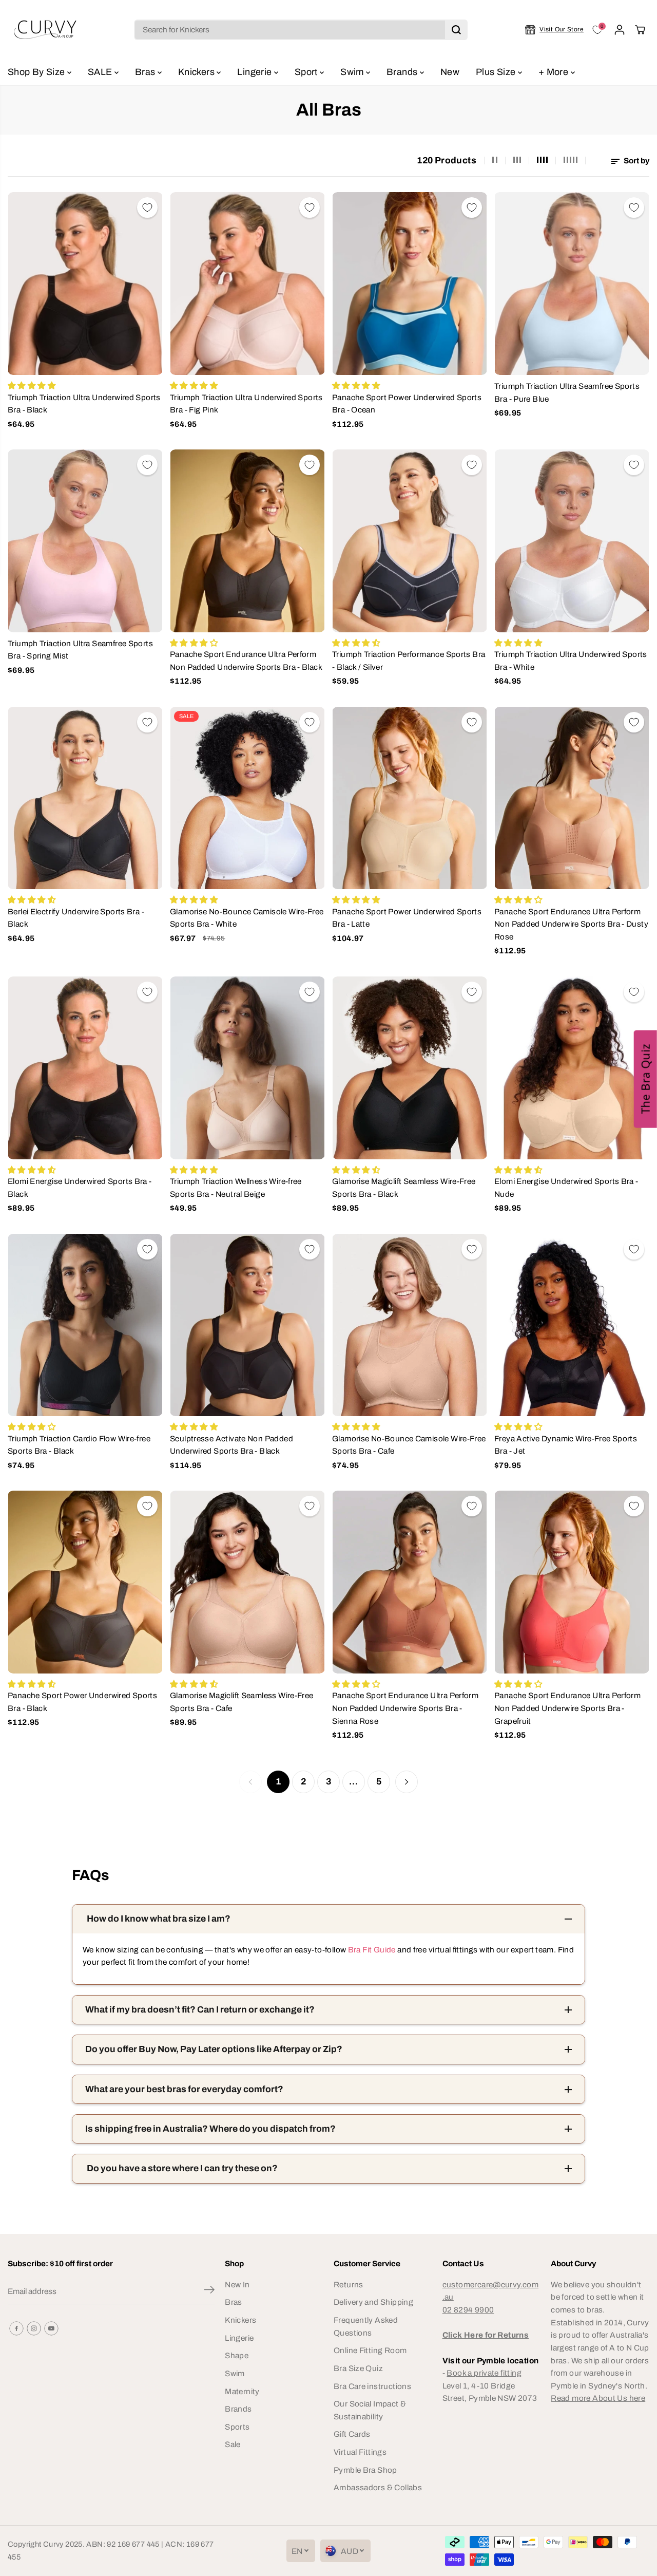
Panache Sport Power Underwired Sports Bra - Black (82, 1702)
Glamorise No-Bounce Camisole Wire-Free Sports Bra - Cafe (409, 1445)
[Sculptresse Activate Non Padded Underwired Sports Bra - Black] (247, 1325)
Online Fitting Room (370, 2350)
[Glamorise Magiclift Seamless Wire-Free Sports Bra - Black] (410, 1068)
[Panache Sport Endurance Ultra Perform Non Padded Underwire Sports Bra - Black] (247, 541)
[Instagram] (34, 2328)
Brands (403, 72)
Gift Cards (352, 2434)
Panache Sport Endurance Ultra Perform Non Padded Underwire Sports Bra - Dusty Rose (571, 924)
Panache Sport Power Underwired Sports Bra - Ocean (407, 404)
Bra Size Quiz (358, 2368)
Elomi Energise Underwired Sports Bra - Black (80, 1188)
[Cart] (640, 30)
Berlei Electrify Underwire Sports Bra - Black (76, 918)
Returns (349, 2284)
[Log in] (620, 30)
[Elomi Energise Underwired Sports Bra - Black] (85, 1068)
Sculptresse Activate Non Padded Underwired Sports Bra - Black (231, 1445)
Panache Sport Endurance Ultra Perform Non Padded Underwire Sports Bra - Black (246, 661)
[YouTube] (51, 2328)
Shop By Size (37, 72)
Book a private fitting (484, 2373)
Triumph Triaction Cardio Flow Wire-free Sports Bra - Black (79, 1445)
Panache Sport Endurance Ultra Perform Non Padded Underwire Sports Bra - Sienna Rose (405, 1708)
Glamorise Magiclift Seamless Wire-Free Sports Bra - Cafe (242, 1702)
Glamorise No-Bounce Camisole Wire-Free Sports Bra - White (247, 918)
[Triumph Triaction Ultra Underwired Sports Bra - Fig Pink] (247, 284)
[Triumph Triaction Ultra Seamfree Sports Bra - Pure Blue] (572, 284)
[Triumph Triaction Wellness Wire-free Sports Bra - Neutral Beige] (247, 1068)
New (450, 72)
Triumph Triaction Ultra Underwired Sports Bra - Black (84, 404)
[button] (645, 1079)
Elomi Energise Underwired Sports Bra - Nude (566, 1188)
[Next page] (407, 1782)
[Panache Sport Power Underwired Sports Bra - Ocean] (410, 284)
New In (237, 2284)
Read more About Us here (598, 2398)
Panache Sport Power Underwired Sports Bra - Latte (407, 918)
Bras (146, 72)
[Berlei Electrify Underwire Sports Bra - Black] (85, 798)
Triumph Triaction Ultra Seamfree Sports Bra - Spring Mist (80, 650)
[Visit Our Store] (554, 30)
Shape (237, 2355)
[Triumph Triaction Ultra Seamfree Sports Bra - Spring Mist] (85, 541)
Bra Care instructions (372, 2386)
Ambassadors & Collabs (378, 2487)
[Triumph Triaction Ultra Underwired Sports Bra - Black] (85, 284)
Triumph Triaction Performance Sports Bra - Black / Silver (409, 661)
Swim (353, 72)
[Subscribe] (209, 2291)
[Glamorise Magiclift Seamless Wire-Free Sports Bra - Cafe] (247, 1582)
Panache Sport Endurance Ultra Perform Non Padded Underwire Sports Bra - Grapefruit (567, 1708)
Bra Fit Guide (371, 1950)
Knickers (197, 72)
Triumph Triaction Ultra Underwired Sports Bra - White (571, 661)
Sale (233, 2444)
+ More (555, 72)
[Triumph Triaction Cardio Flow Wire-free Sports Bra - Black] (85, 1325)
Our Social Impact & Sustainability (370, 2410)
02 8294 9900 (468, 2310)
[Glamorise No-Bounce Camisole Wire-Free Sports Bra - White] (247, 798)
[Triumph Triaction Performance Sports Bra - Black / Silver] (410, 541)
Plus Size (497, 72)
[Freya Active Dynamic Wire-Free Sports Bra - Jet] (572, 1325)
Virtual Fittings (360, 2452)
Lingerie (255, 72)
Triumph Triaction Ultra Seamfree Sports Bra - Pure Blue (567, 392)
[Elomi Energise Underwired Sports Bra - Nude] (572, 1068)
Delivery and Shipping (373, 2302)
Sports (237, 2427)
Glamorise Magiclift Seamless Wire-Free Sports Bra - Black (404, 1188)
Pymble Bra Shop (365, 2470)
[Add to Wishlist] (147, 208)
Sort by (636, 161)
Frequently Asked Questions (366, 2326)
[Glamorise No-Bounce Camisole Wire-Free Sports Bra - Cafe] (410, 1325)
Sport (307, 72)
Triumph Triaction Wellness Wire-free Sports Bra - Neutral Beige (236, 1188)
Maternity (242, 2391)
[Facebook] (16, 2328)
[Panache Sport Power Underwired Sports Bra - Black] (85, 1582)
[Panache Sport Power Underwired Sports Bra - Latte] (410, 798)
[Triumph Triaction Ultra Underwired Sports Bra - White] (572, 541)
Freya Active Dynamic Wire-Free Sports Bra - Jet (566, 1445)
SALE (101, 72)
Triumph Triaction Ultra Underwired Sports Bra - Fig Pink (246, 404)
